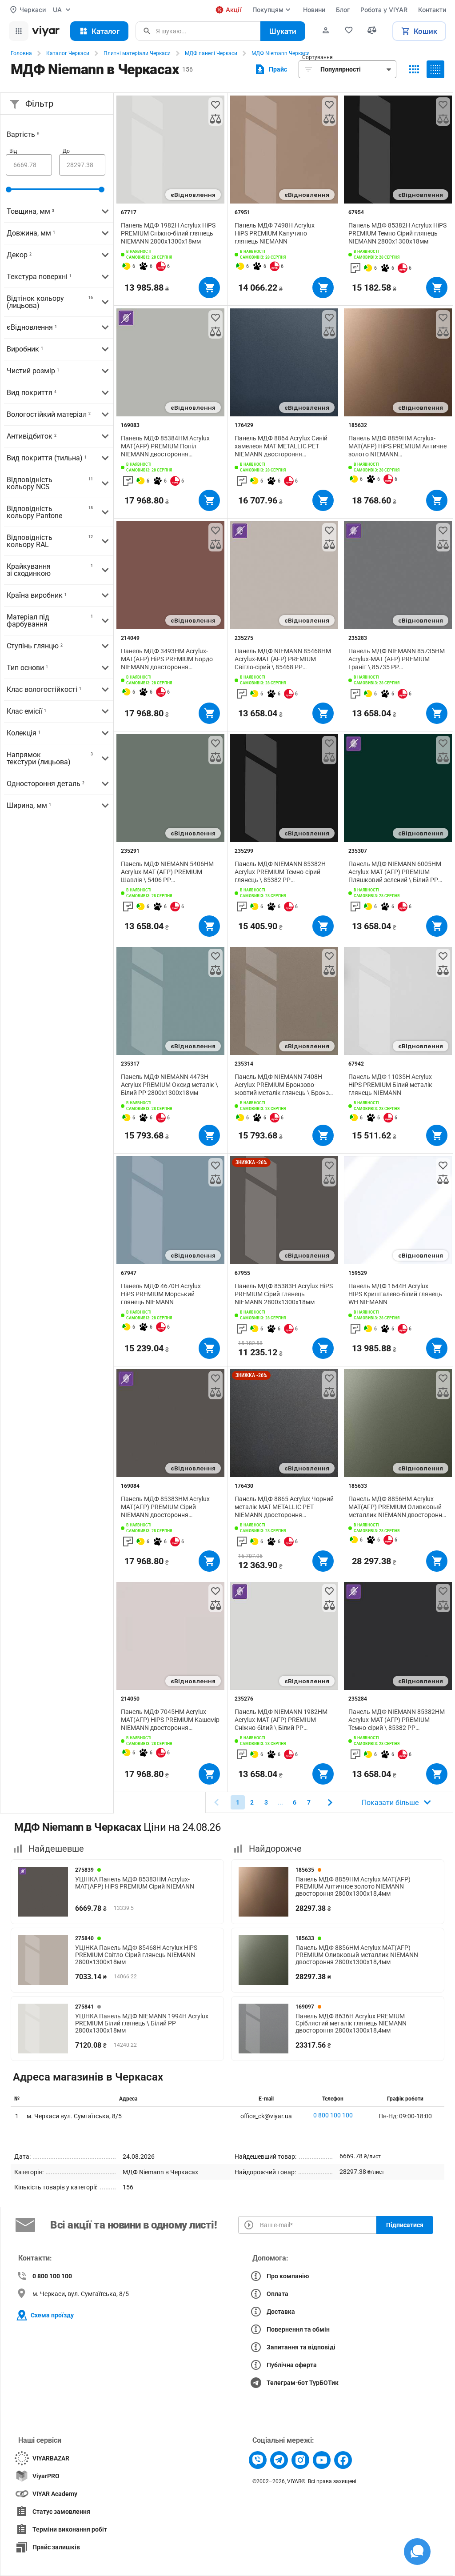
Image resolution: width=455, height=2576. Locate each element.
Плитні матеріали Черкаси (137, 53)
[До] (82, 165)
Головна (21, 53)
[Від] (29, 165)
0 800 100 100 (333, 2115)
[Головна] (46, 31)
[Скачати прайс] (270, 69)
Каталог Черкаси (68, 53)
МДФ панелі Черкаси (211, 53)
